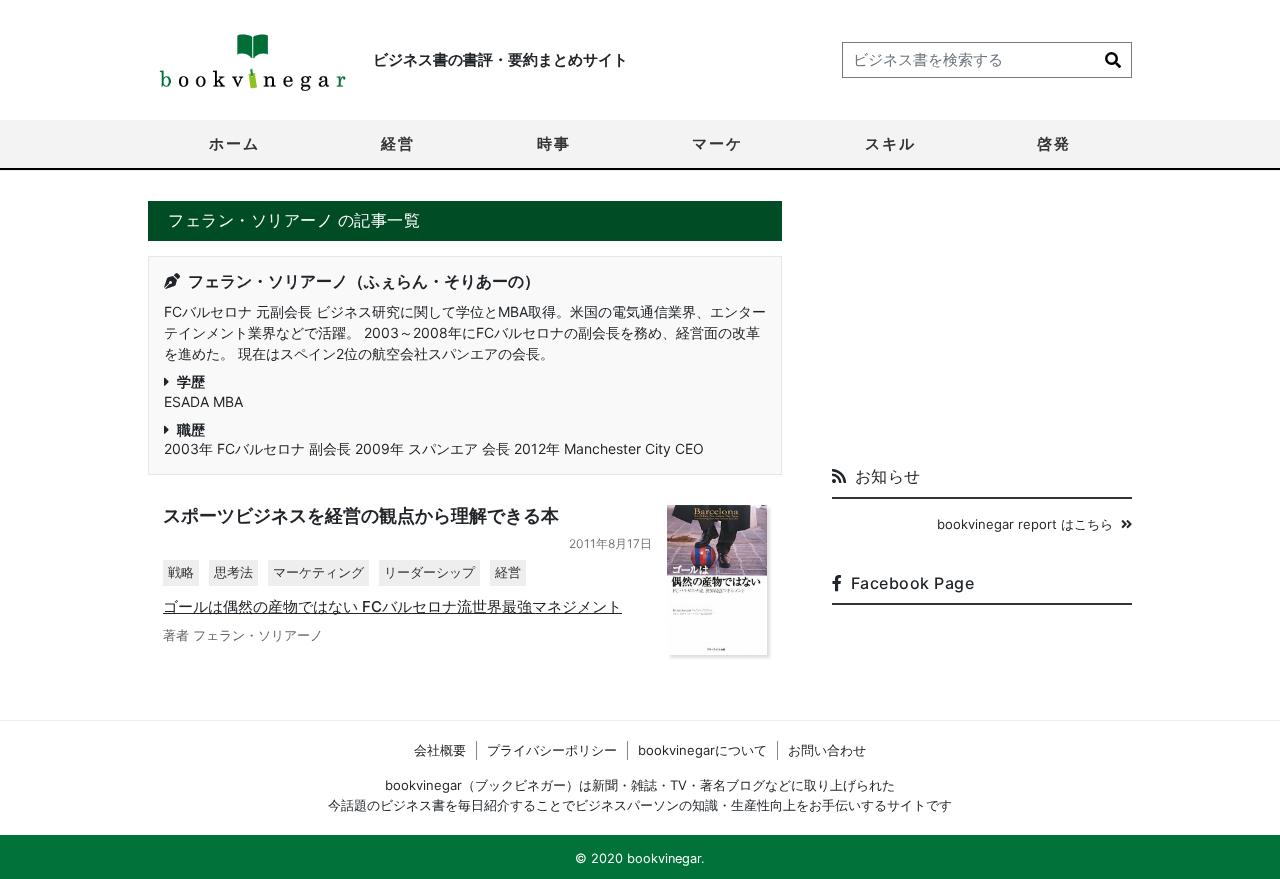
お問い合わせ (827, 750)
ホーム (234, 143)
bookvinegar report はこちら (1025, 524)
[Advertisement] (982, 326)
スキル (890, 143)
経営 (398, 143)
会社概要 (440, 750)
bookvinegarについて (702, 750)
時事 (554, 143)
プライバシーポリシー (552, 750)
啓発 (1054, 143)
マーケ (717, 143)
